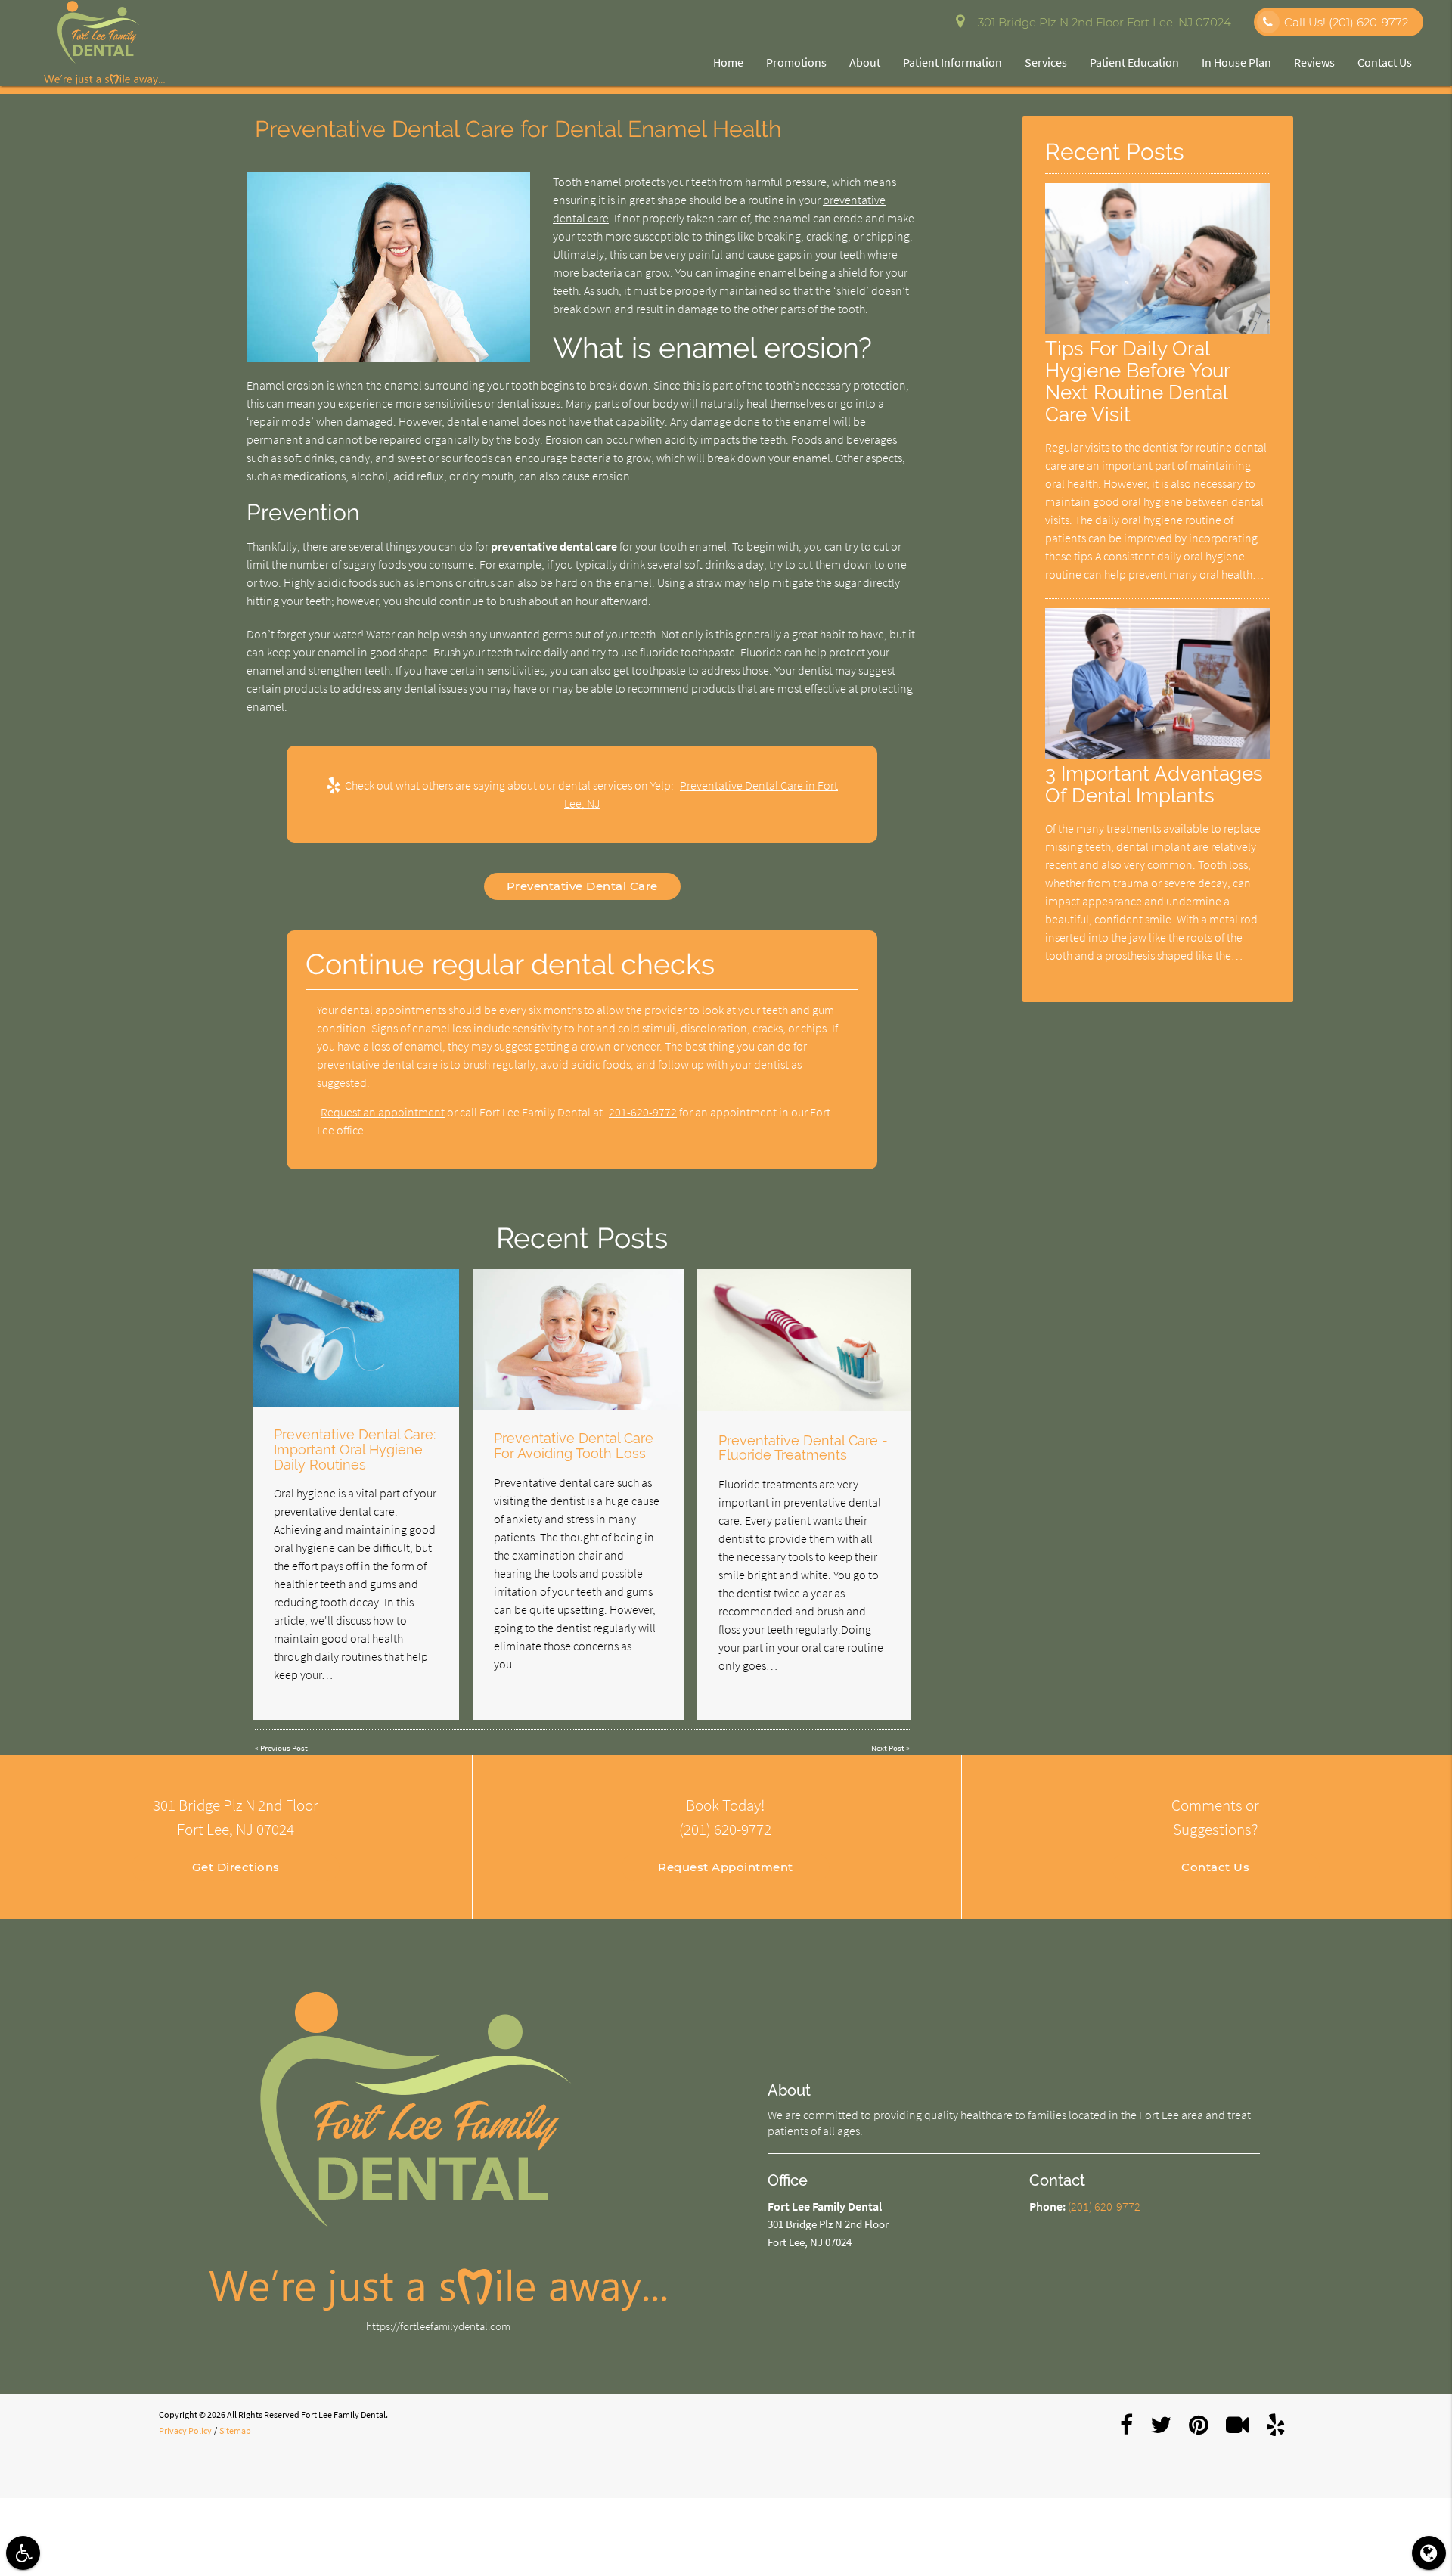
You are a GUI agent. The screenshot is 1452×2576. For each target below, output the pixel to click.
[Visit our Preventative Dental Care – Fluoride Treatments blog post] (804, 1341)
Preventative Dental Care (582, 886)
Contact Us (1385, 62)
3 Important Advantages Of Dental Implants (1154, 784)
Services (1046, 62)
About (865, 62)
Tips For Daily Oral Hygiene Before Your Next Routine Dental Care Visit (1137, 381)
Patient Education (1134, 62)
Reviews (1314, 62)
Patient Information (952, 62)
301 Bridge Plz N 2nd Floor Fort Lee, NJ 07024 (1101, 22)
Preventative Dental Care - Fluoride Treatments (803, 1448)
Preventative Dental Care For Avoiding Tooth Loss (574, 1446)
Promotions (796, 62)
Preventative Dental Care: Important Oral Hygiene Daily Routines (355, 1449)
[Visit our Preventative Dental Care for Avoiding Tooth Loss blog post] (578, 1339)
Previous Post (284, 1748)
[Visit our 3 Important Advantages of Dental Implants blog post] (1158, 754)
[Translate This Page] (1429, 2553)
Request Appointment (726, 1867)
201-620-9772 (643, 1112)
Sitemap (235, 2430)
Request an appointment (383, 1112)
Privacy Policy (185, 2430)
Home (728, 62)
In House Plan (1236, 62)
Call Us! (1346, 22)
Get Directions (236, 1867)
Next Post (888, 1748)
